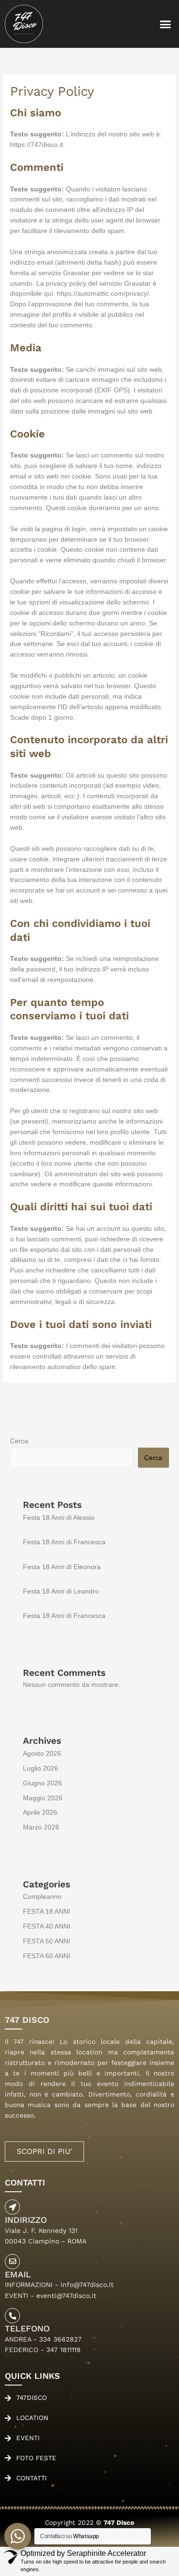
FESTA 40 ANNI (47, 1926)
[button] (166, 24)
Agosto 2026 (42, 1754)
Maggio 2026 (43, 1798)
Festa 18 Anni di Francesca (64, 1542)
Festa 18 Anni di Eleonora (62, 1567)
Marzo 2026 (41, 1827)
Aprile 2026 (40, 1812)
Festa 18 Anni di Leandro (61, 1591)
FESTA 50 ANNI (47, 1941)
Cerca (19, 1441)
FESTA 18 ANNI (47, 1912)
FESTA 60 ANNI (47, 1956)
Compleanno (42, 1897)
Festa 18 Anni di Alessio (59, 1518)
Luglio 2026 (41, 1768)
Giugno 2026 (42, 1783)
